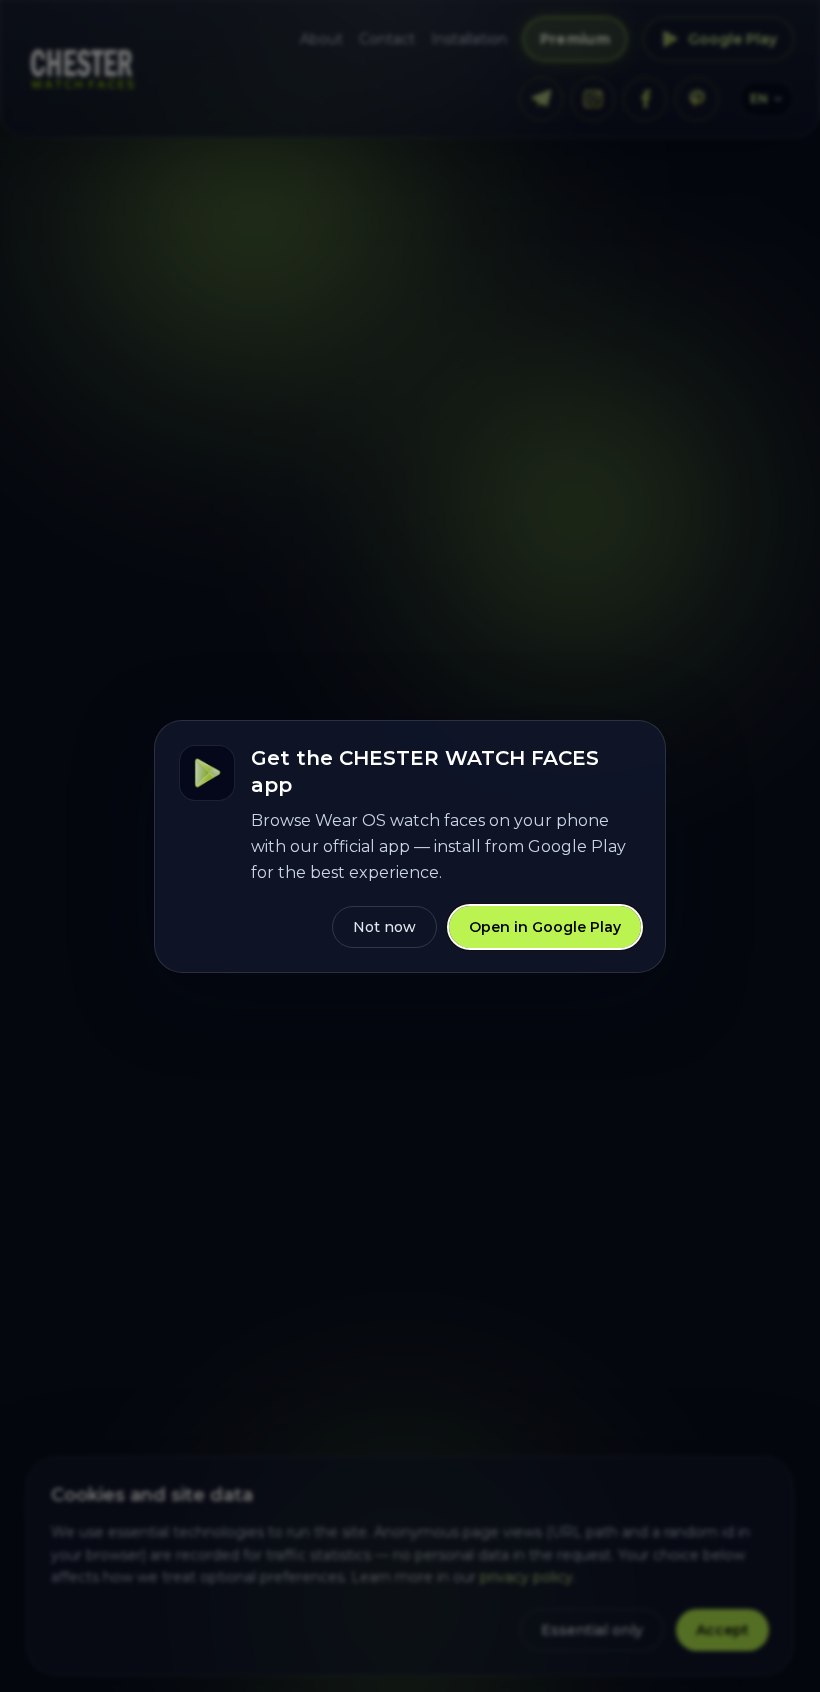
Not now (384, 927)
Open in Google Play (545, 927)
